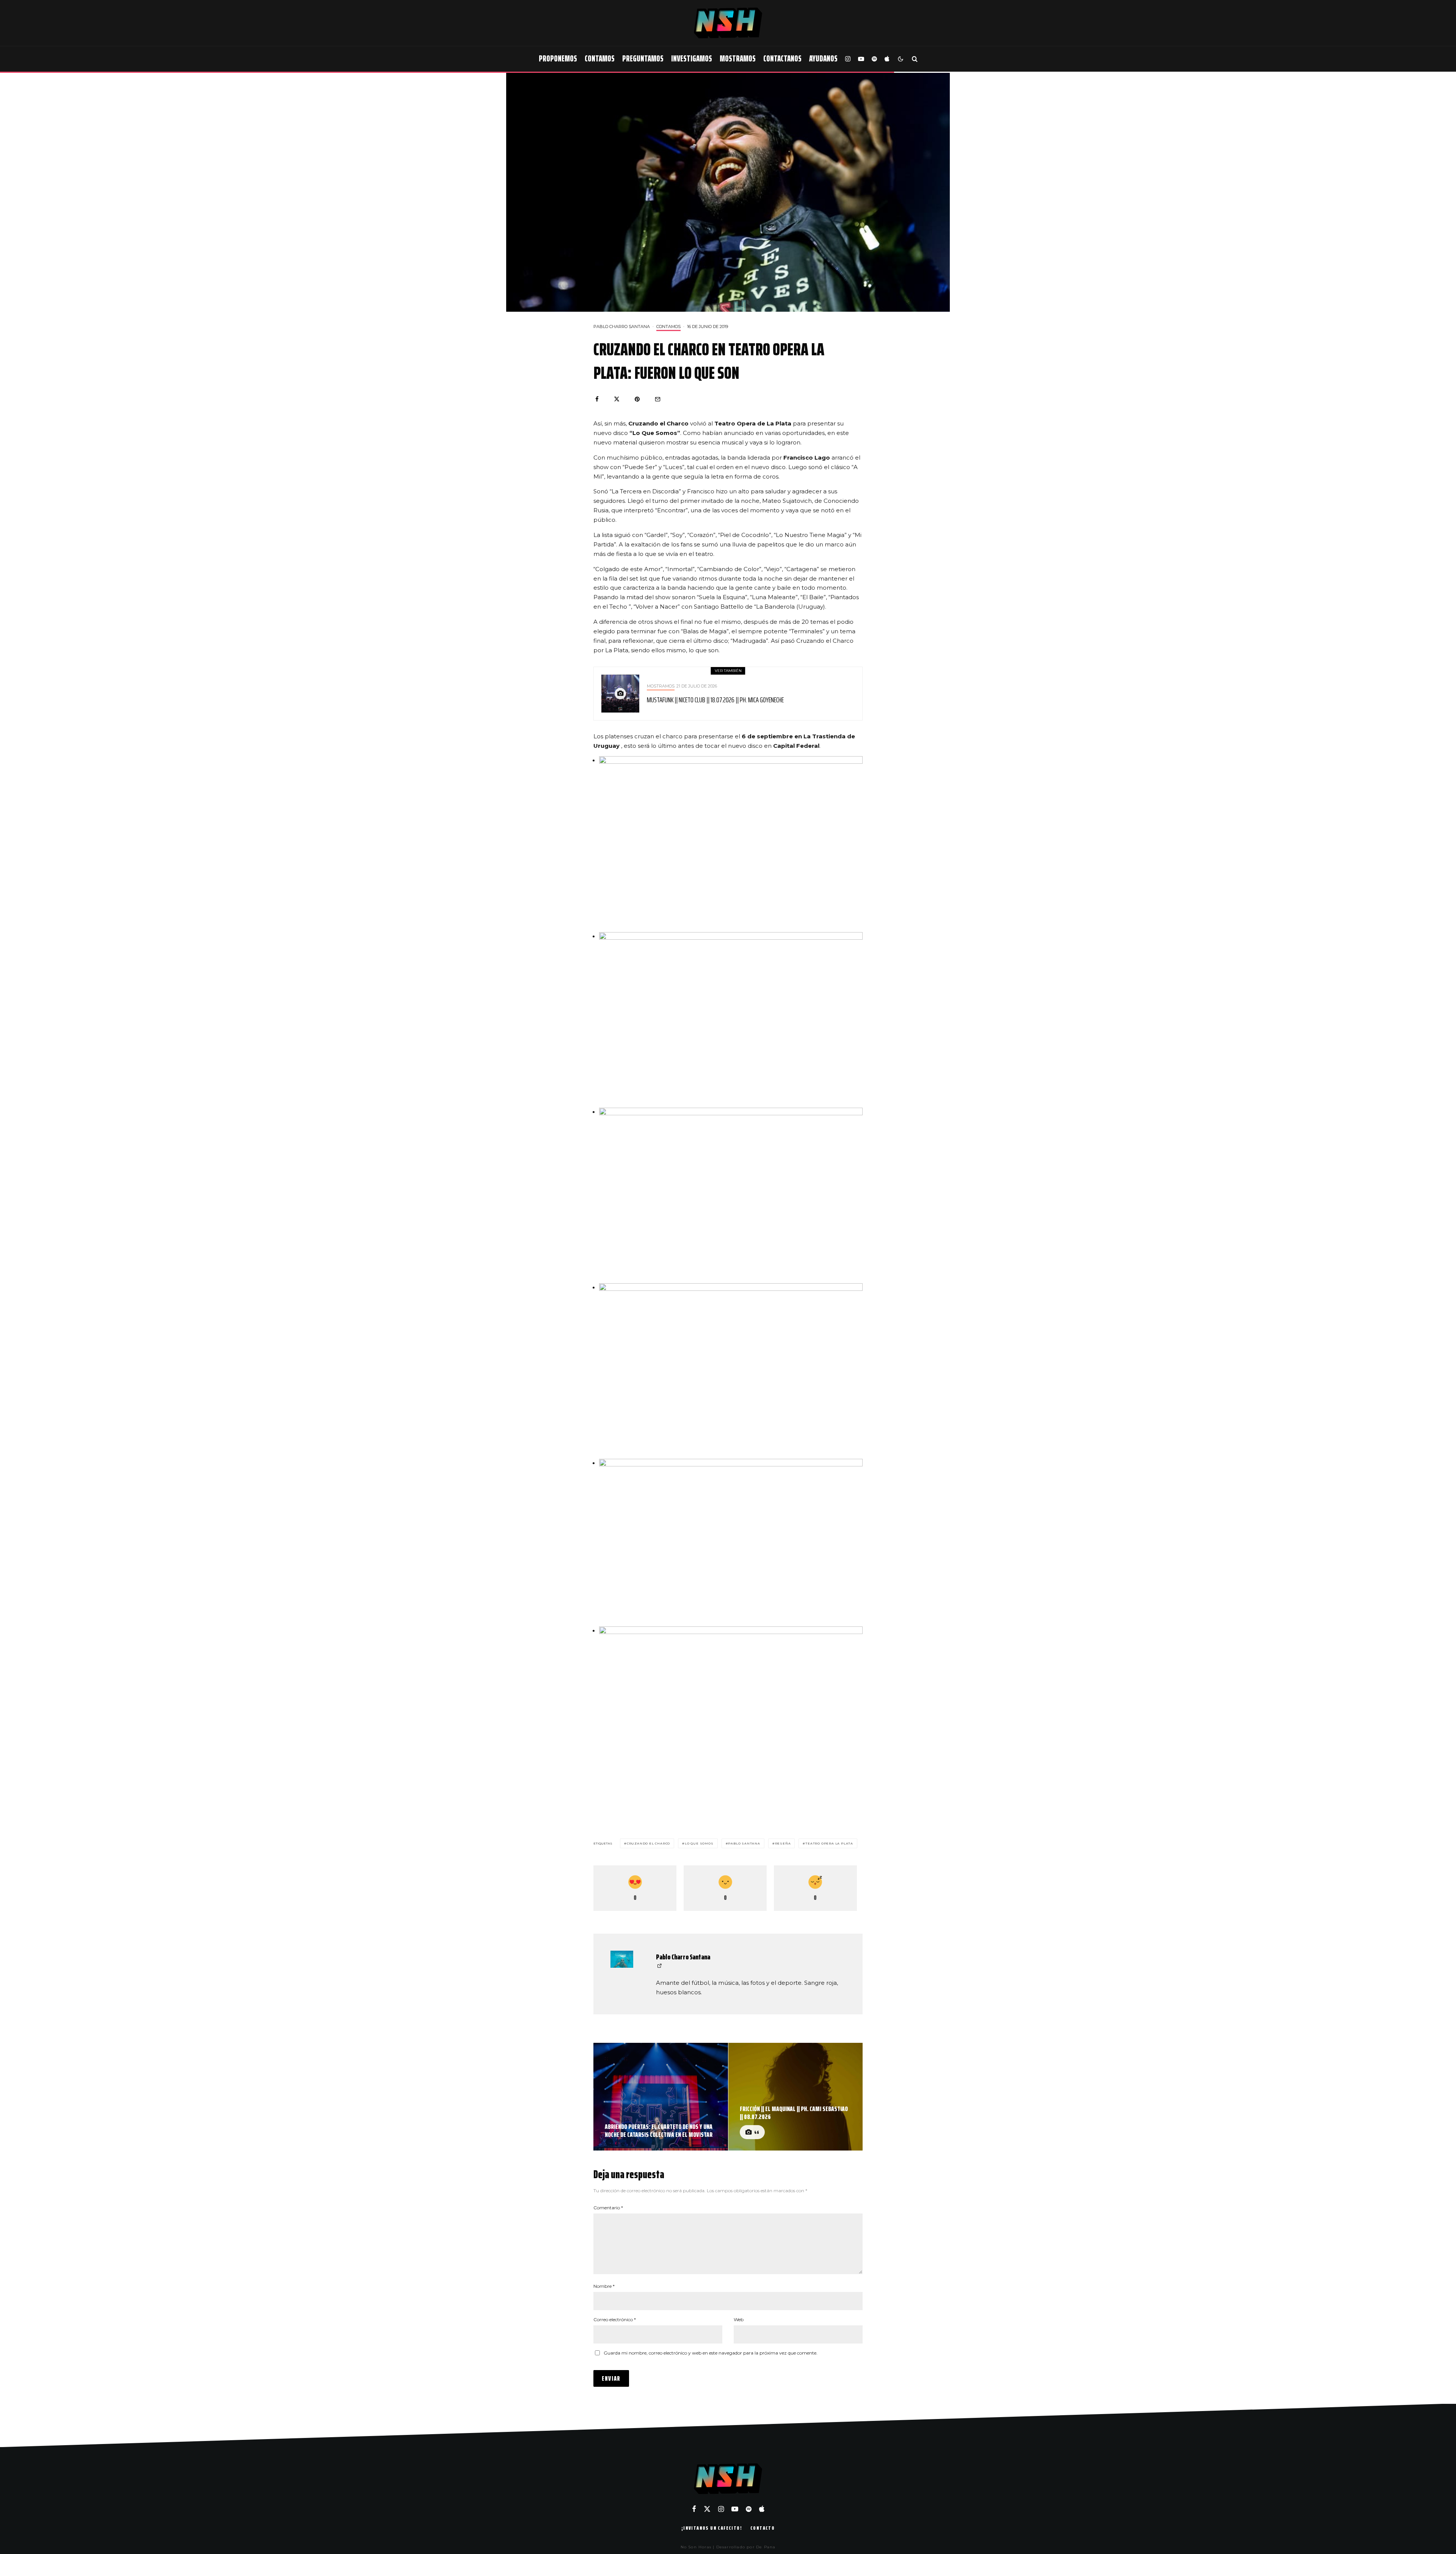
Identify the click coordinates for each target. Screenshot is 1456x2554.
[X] (707, 2509)
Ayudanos (823, 59)
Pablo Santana (744, 1843)
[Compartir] (597, 399)
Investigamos (692, 59)
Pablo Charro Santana (622, 327)
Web (739, 2319)
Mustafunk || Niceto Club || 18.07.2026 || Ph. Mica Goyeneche (715, 700)
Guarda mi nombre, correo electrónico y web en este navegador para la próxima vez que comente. (711, 2353)
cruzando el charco (648, 1843)
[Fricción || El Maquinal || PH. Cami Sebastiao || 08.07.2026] (796, 2097)
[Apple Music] (887, 59)
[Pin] (637, 399)
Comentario (608, 2208)
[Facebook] (694, 2509)
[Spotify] (874, 59)
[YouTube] (861, 59)
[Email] (658, 399)
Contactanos (782, 59)
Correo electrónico (615, 2319)
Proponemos (558, 59)
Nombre (604, 2286)
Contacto (763, 2528)
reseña (783, 1843)
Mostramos (738, 59)
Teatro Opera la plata (829, 1843)
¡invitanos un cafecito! (712, 2528)
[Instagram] (848, 59)
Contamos (600, 59)
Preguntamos (643, 59)
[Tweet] (617, 399)
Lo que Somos (699, 1843)
